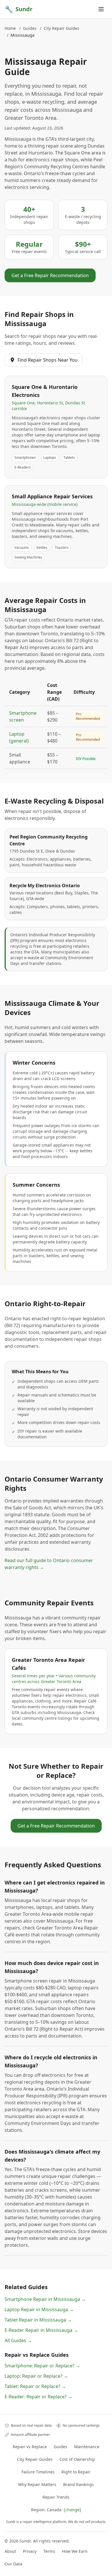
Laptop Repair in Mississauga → (39, 2309)
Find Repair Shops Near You (48, 360)
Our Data (13, 2564)
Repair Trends (56, 2497)
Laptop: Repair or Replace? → (36, 2376)
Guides (30, 28)
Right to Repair (76, 2472)
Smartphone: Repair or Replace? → (42, 2366)
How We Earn (75, 2551)
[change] (72, 2510)
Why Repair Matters (37, 2484)
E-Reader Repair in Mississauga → (41, 2330)
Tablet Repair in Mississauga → (38, 2320)
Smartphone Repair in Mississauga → (45, 2299)
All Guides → (18, 2340)
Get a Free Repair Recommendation (50, 275)
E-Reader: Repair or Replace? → (38, 2397)
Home (10, 28)
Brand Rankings (79, 2484)
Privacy (30, 2551)
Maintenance (87, 2447)
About (10, 2551)
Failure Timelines (38, 2472)
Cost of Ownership (77, 2459)
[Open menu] (101, 9)
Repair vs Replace (30, 2447)
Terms (49, 2551)
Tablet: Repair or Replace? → (35, 2386)
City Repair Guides (61, 28)
